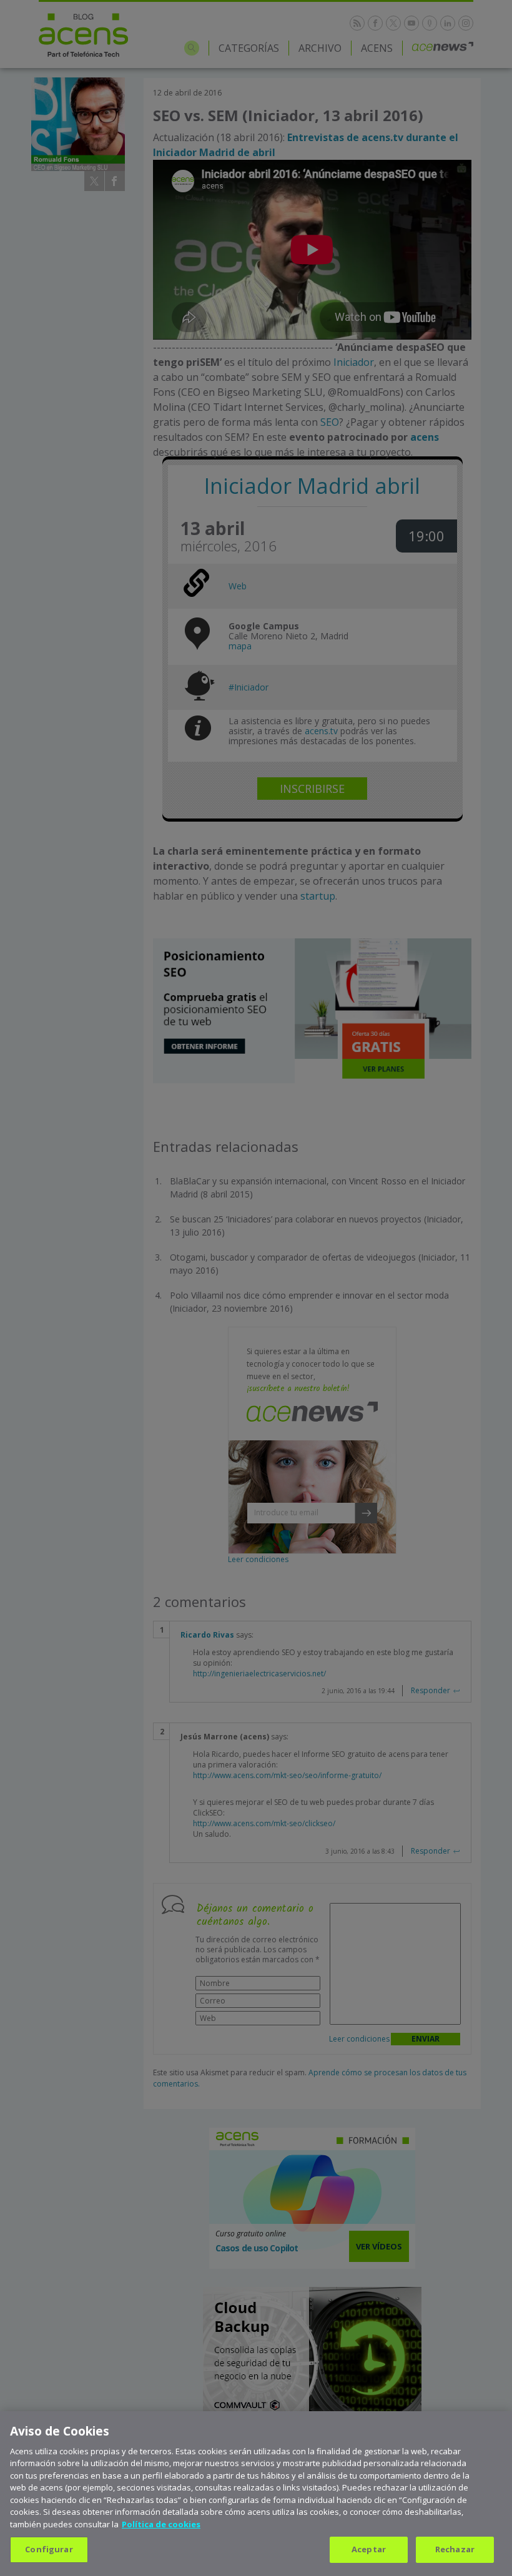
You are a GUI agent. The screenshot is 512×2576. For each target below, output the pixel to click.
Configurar (49, 2549)
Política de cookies (161, 2524)
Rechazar (455, 2549)
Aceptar (369, 2549)
